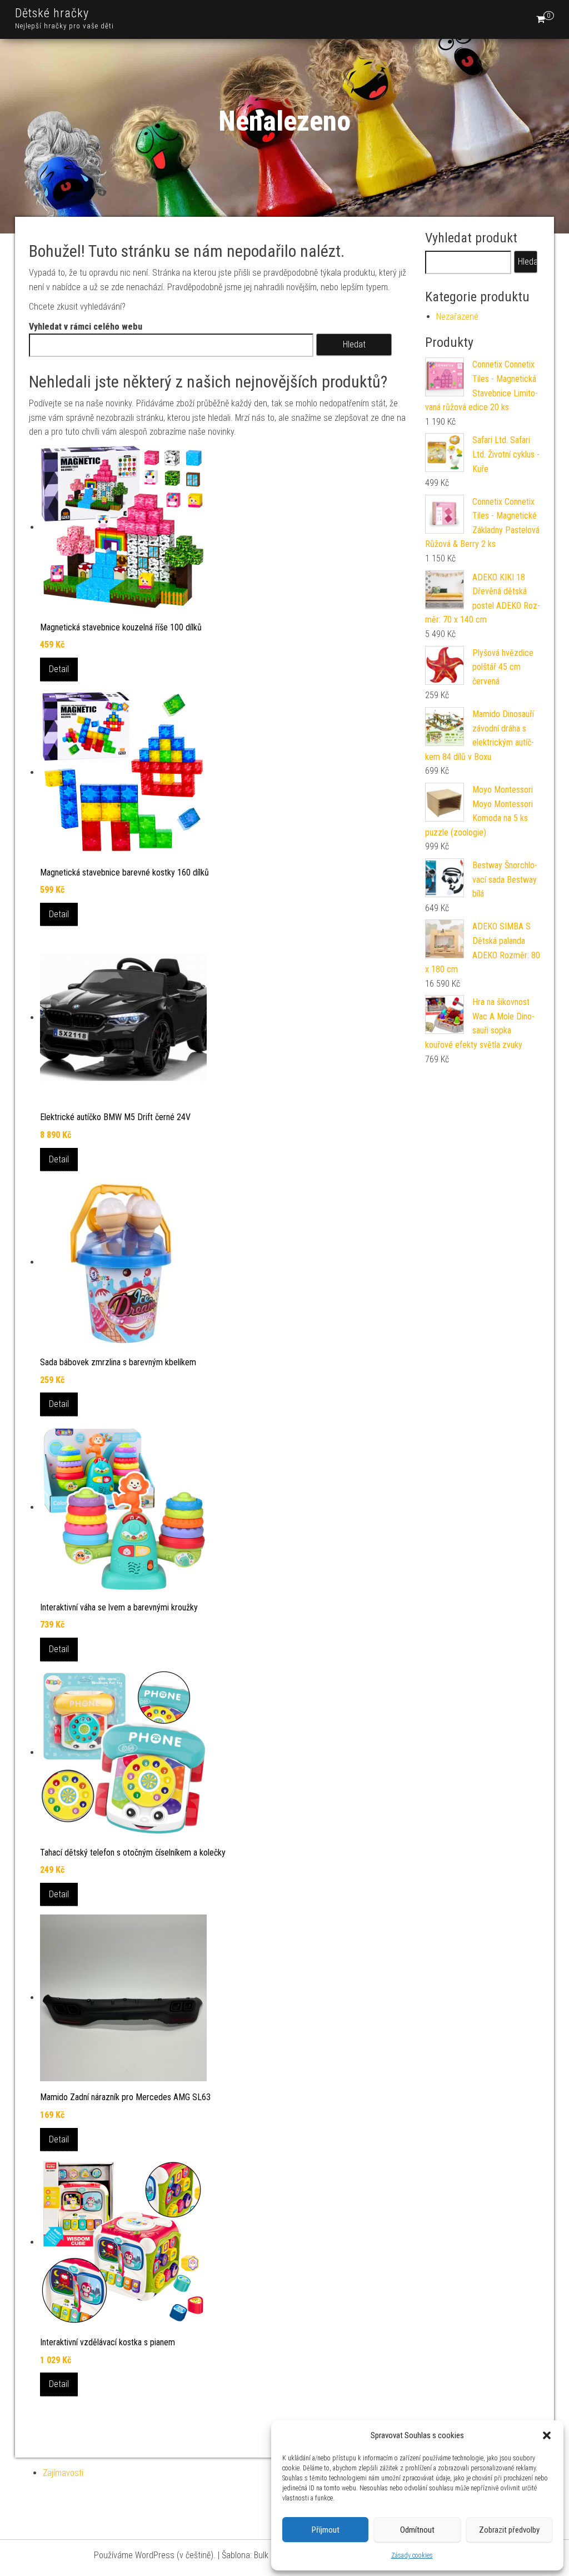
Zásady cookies (412, 2555)
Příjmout (326, 2530)
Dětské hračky (52, 13)
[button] (547, 2435)
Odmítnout (417, 2530)
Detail (59, 669)
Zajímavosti (63, 2473)
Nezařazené (457, 317)
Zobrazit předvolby (509, 2530)
